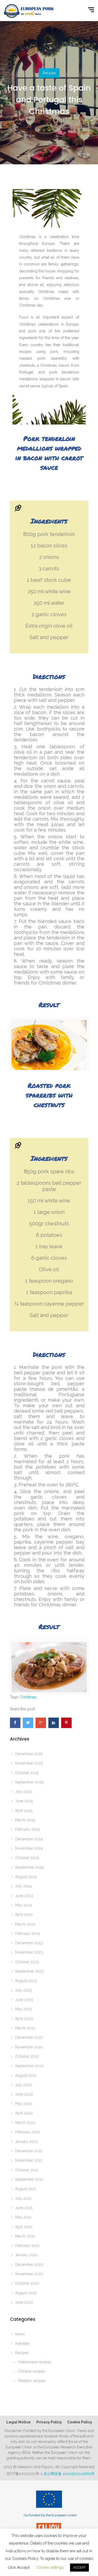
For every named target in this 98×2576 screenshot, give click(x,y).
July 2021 (23, 2198)
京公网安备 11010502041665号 (69, 2474)
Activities (22, 2343)
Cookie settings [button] (50, 2567)
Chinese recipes (31, 2371)
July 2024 (24, 1886)
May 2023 (24, 2009)
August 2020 (26, 2293)
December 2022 (29, 2037)
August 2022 (26, 2075)
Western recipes (32, 2381)
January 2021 (26, 2255)
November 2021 (29, 2160)
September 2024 (29, 1867)
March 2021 (25, 2236)
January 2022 (27, 2142)
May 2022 (24, 2104)
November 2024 (29, 1848)
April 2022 (24, 2113)
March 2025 (25, 1820)
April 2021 (24, 2227)
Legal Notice (19, 2422)
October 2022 (27, 2056)
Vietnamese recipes (34, 2362)
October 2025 (27, 1773)
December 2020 (29, 2265)
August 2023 (26, 1981)
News (20, 2334)
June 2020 (24, 2302)
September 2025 (29, 1782)
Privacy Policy (49, 2422)
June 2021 (24, 2208)
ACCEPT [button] (79, 2568)
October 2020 (27, 2283)
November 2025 (29, 1763)
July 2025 (23, 1792)
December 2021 (29, 2151)
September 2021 (29, 2179)
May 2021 (23, 2217)
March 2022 (25, 2123)
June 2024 (24, 1896)
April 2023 (24, 2019)
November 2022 (29, 2047)
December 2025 (29, 1754)
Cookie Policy (80, 2422)
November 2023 (29, 1952)
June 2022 (24, 2094)
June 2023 (24, 2000)
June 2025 (24, 1801)
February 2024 (28, 1933)
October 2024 (27, 1858)
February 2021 (27, 2246)
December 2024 (29, 1839)
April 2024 (24, 1914)
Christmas (28, 1697)
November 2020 (29, 2274)
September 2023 (29, 1971)
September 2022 (29, 2066)
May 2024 (24, 1905)
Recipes (49, 73)
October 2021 (27, 2170)
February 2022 (28, 2132)
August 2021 (26, 2189)
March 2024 (25, 1924)
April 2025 (24, 1811)
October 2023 (27, 1962)
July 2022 (24, 2085)
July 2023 (24, 1990)
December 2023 (29, 1943)
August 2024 (26, 1877)
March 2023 (25, 2028)
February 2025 (27, 1829)
